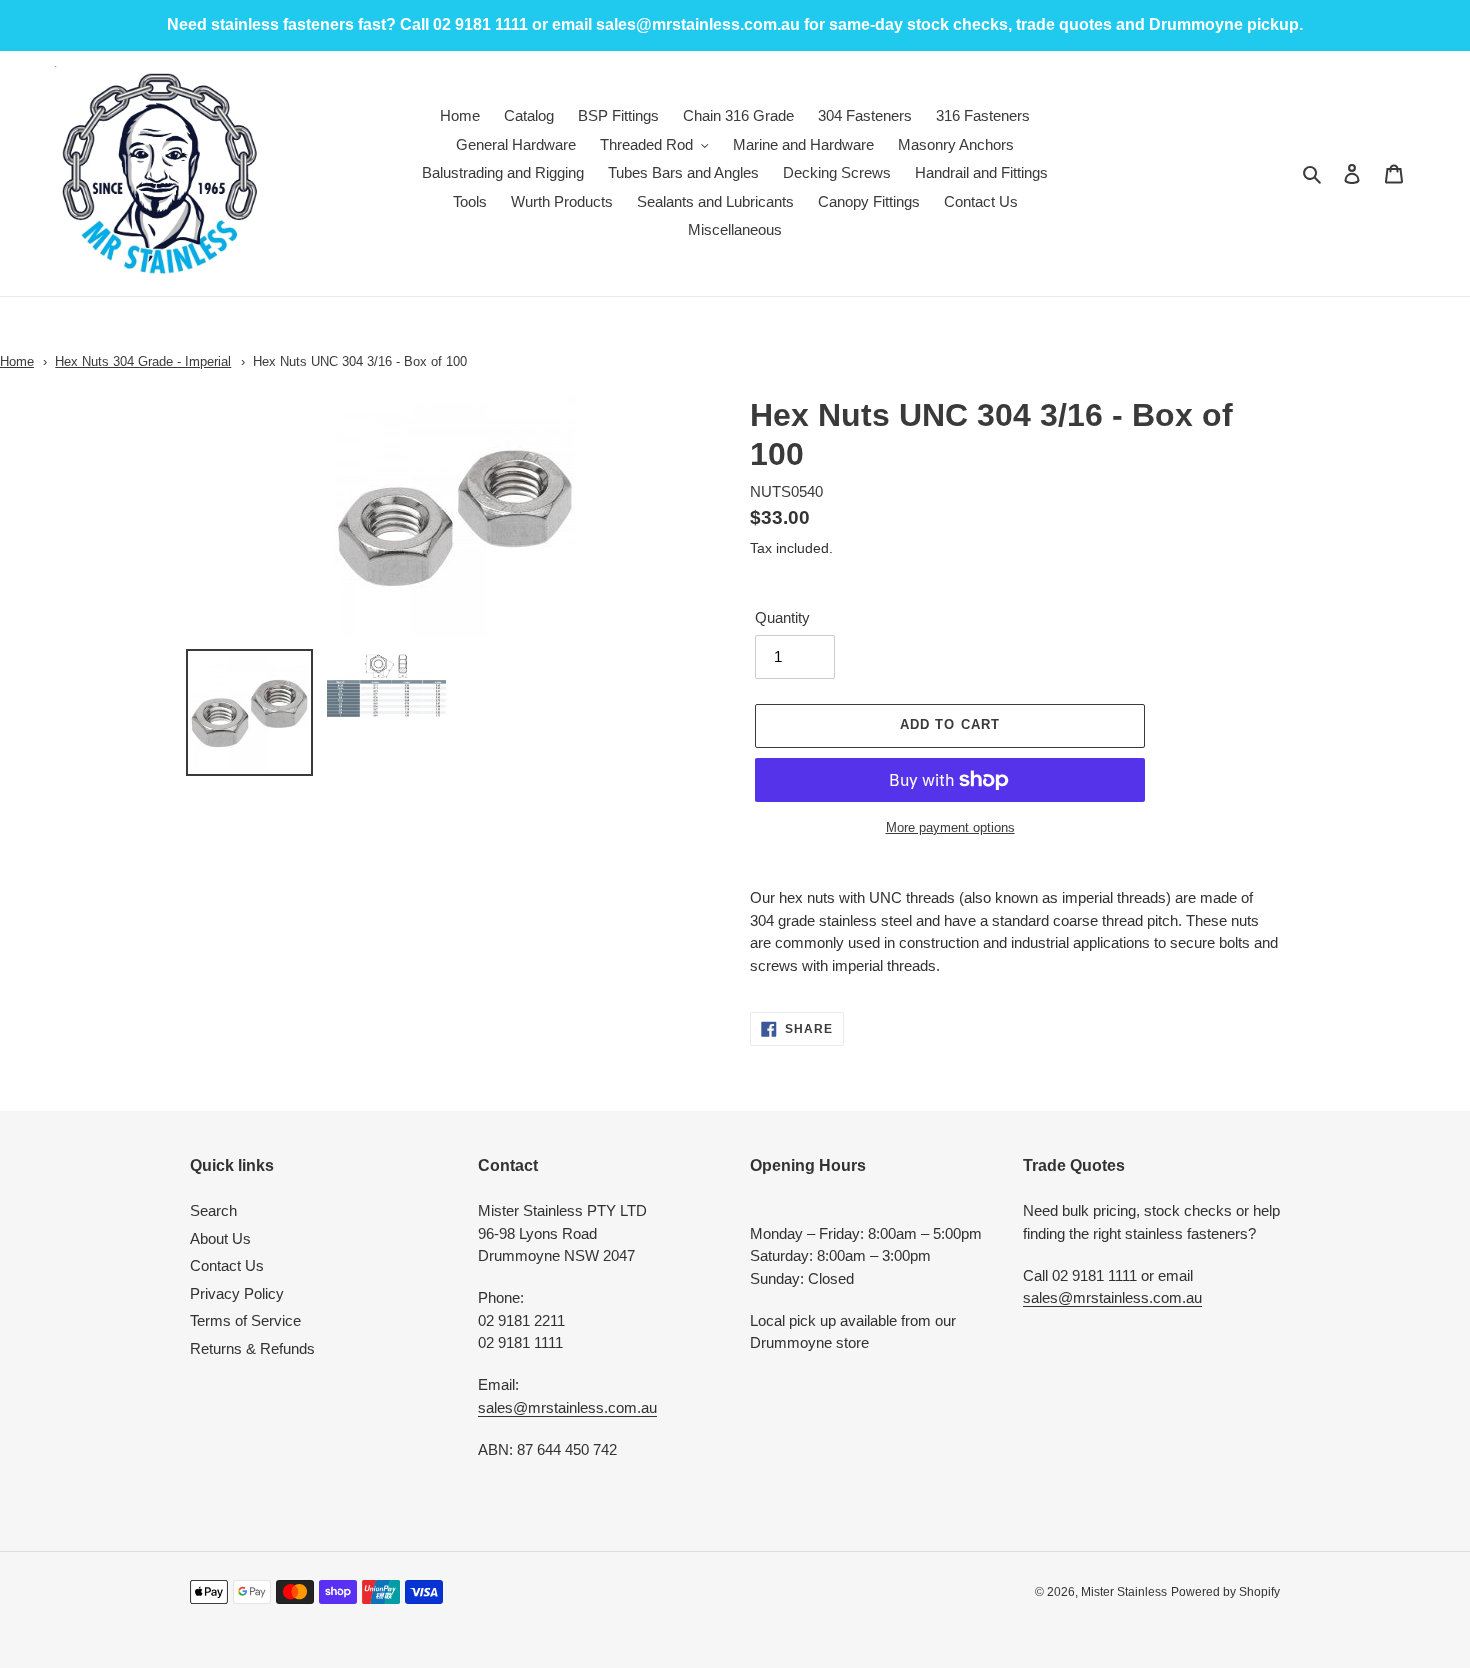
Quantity (782, 617)
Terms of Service (245, 1320)
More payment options (950, 827)
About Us (220, 1238)
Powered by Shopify (1225, 1592)
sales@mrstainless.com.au (567, 1407)
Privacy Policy (237, 1293)
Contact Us (227, 1265)
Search (213, 1210)
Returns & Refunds (252, 1348)
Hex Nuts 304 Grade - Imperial (143, 361)
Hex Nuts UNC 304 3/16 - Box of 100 (360, 361)
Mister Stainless (1124, 1592)
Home (17, 361)
